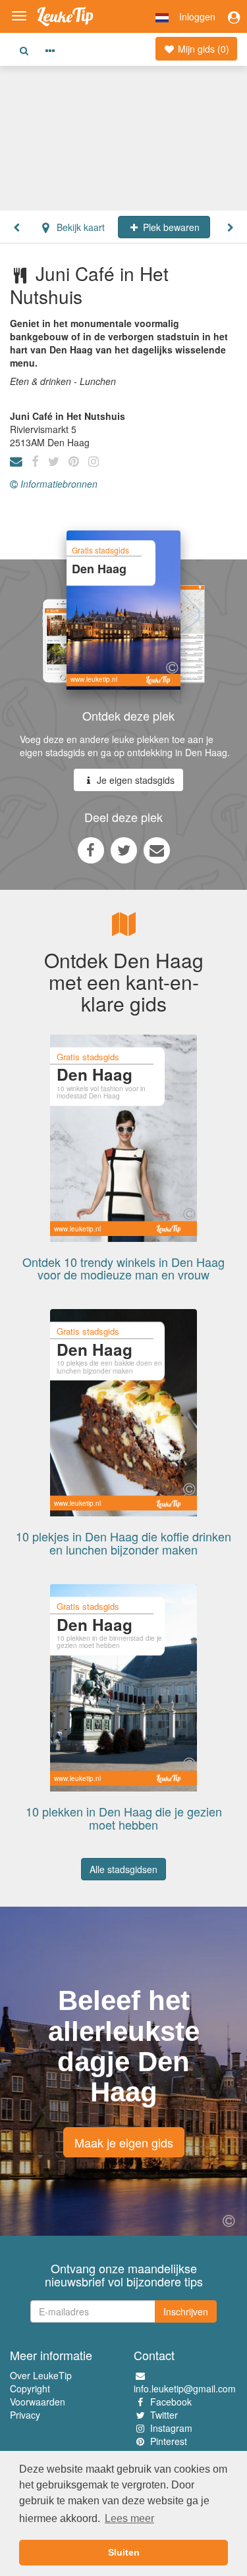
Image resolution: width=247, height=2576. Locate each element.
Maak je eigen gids (124, 2142)
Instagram (171, 2428)
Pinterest (169, 2441)
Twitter (164, 2415)
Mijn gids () (202, 49)
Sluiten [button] (124, 2552)
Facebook (171, 2402)
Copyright (30, 2388)
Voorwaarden (38, 2402)
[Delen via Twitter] (124, 850)
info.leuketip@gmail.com (185, 2388)
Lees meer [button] (129, 2518)
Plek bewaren (170, 227)
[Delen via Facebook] (91, 850)
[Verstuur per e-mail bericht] (157, 850)
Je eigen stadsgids (134, 780)
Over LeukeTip (41, 2375)
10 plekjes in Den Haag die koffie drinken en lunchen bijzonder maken (123, 1543)
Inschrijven (186, 2311)
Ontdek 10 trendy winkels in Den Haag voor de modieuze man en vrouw (123, 1268)
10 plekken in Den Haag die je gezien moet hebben (124, 1818)
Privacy (25, 2415)
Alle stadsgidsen (123, 1869)
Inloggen (197, 16)
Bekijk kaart (79, 227)
